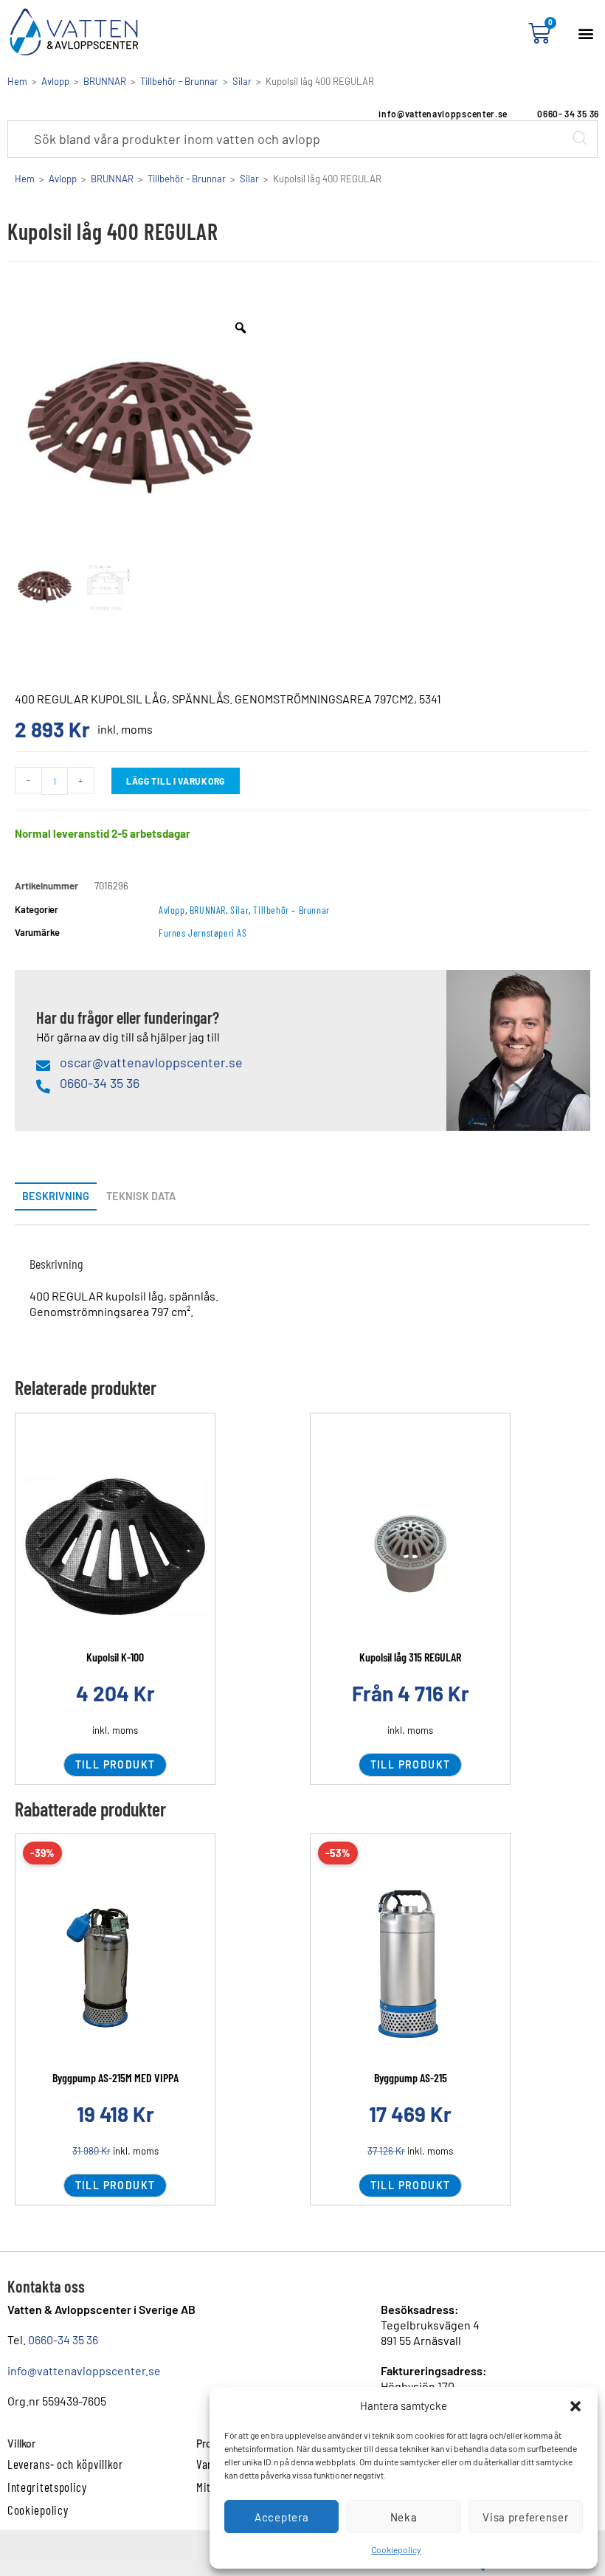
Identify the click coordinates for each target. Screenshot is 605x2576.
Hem (17, 81)
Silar (242, 81)
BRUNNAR (105, 81)
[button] (575, 2406)
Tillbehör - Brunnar (179, 81)
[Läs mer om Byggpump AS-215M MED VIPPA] (115, 1967)
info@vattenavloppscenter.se (84, 2370)
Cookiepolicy (396, 2549)
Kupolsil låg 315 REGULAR (410, 1657)
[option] (140, 428)
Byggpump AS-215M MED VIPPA (115, 2077)
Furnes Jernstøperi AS (203, 933)
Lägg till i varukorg (176, 781)
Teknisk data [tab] (141, 1196)
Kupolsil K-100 (115, 1657)
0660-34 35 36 (63, 2339)
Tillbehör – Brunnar (291, 910)
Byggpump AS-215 (411, 2077)
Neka (404, 2517)
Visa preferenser (525, 2517)
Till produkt (115, 1764)
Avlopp (55, 81)
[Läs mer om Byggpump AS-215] (410, 1967)
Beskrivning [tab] (56, 1196)
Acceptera (281, 2517)
